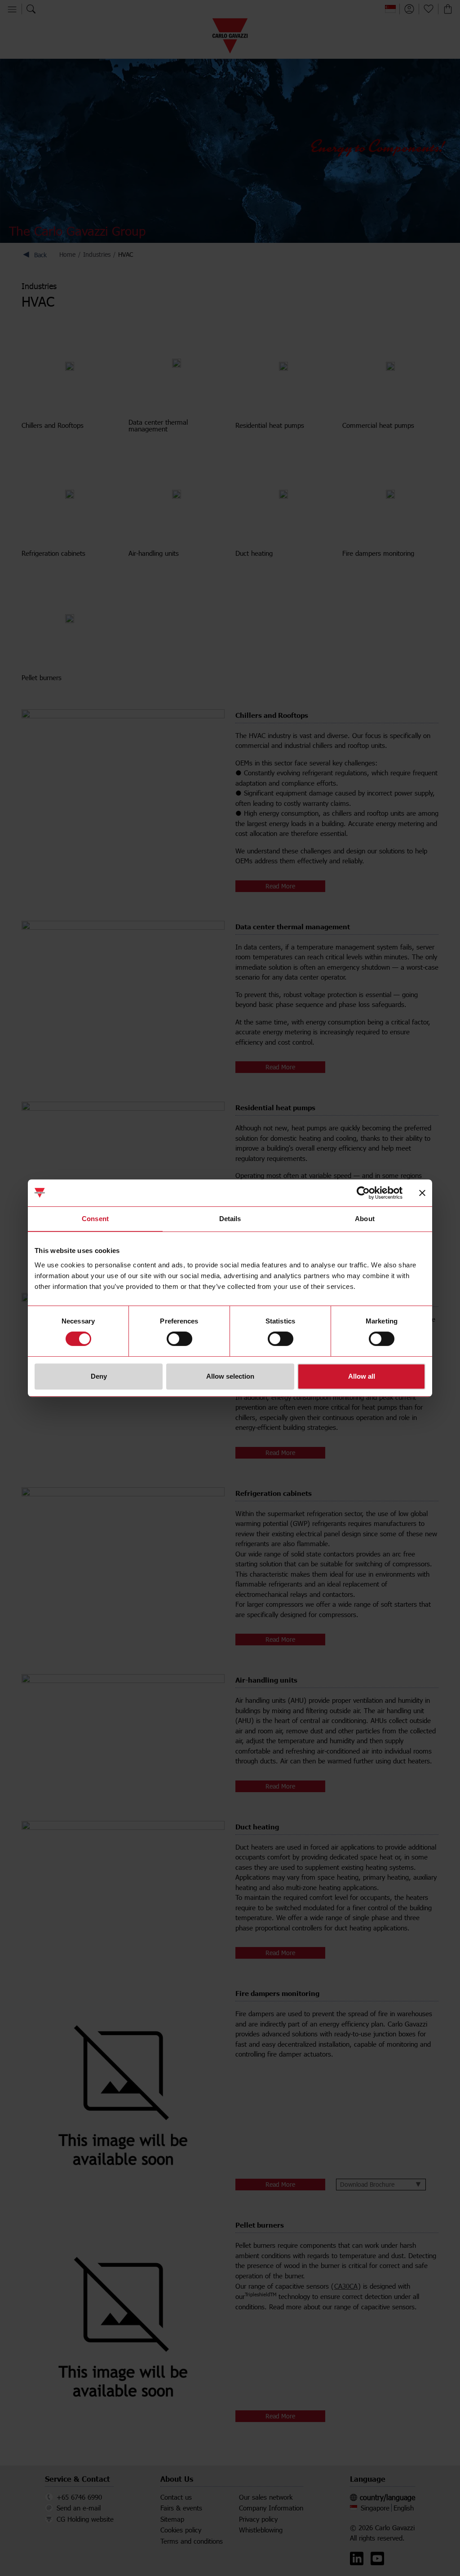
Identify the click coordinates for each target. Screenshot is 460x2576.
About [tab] (365, 1219)
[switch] (179, 1339)
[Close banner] (422, 1193)
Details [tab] (230, 1219)
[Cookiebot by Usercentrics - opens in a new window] (363, 1193)
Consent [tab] (95, 1219)
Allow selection (230, 1376)
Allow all (362, 1376)
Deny (99, 1376)
